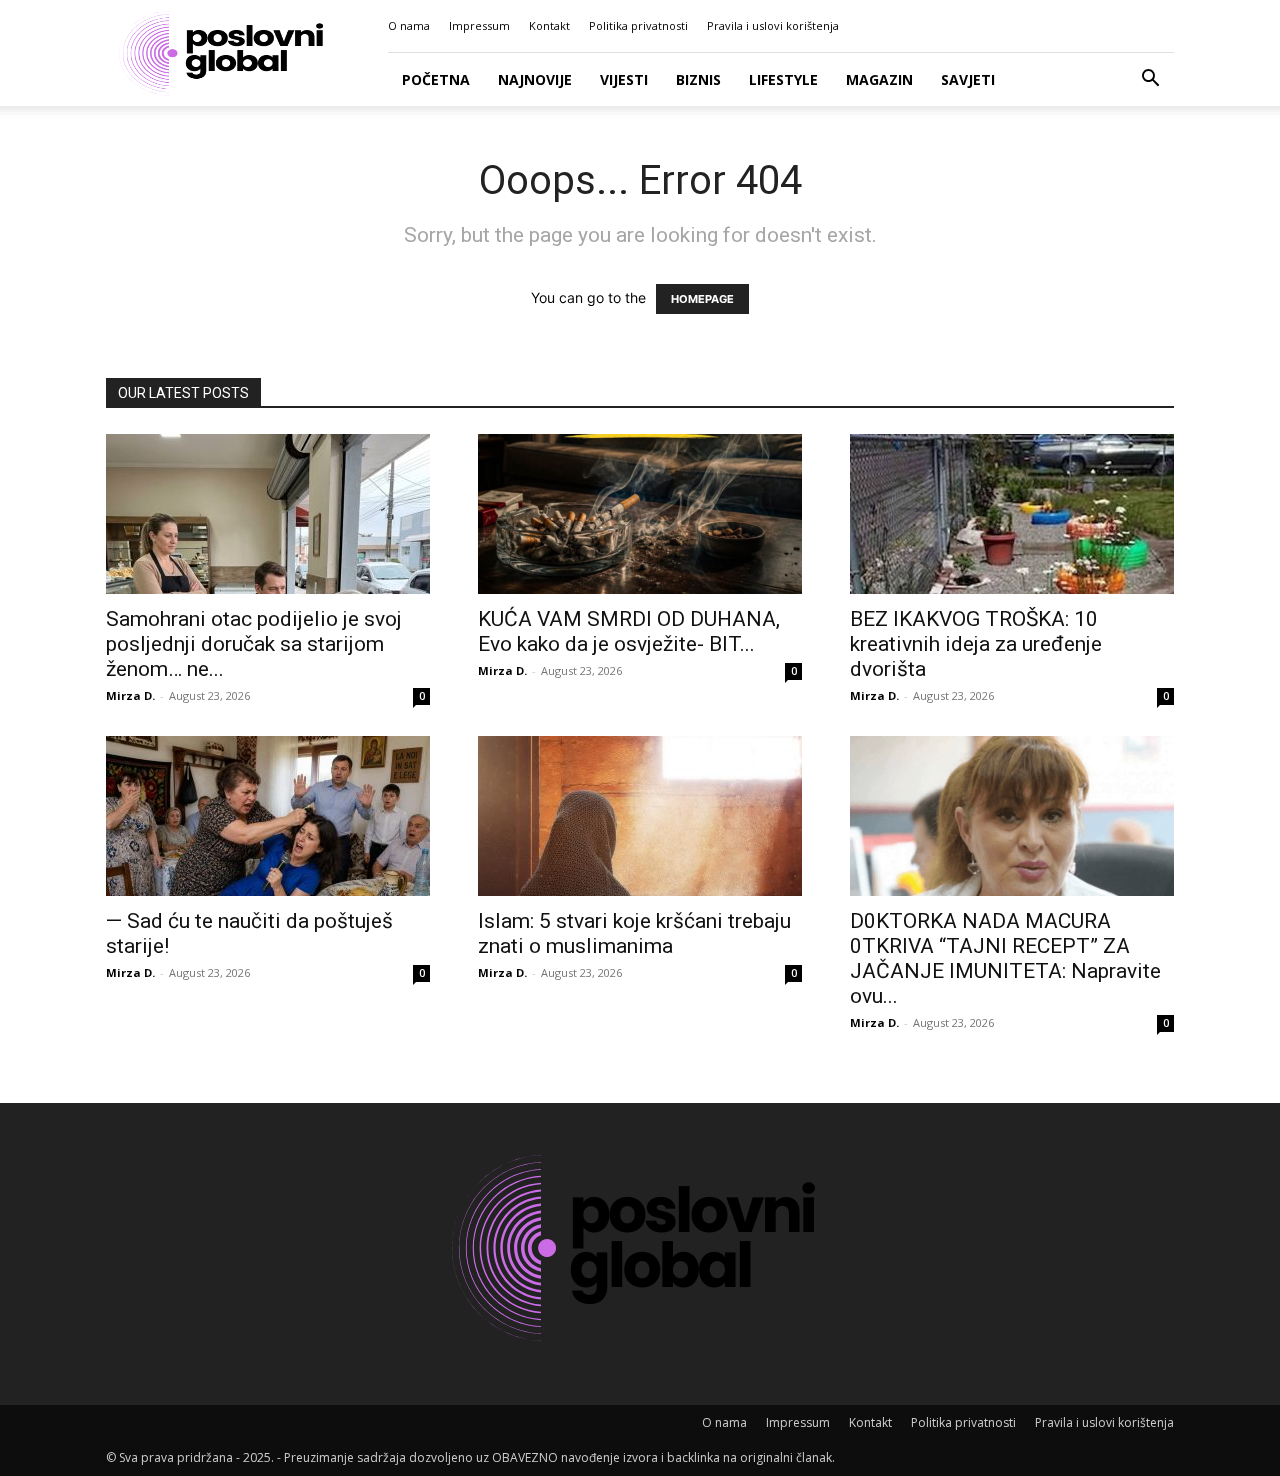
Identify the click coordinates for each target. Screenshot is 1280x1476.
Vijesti (624, 79)
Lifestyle (783, 79)
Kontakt (549, 25)
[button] (1150, 80)
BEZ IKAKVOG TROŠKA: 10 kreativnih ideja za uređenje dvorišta (976, 644)
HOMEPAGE (702, 299)
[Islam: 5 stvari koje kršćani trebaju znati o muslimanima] (640, 816)
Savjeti (968, 79)
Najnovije (535, 79)
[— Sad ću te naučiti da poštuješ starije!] (268, 816)
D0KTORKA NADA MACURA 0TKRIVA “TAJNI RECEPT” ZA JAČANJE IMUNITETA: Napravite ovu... (1005, 958)
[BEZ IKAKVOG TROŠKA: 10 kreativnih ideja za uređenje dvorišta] (1012, 514)
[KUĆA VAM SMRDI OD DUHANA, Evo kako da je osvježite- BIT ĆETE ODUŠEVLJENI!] (640, 514)
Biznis (698, 79)
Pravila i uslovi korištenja (773, 25)
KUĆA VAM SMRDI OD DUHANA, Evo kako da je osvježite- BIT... (629, 631)
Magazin (879, 79)
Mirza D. (130, 695)
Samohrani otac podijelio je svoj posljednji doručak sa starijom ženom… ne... (254, 644)
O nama (409, 25)
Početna (436, 79)
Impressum (479, 25)
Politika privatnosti (638, 25)
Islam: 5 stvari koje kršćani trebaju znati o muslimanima (634, 933)
